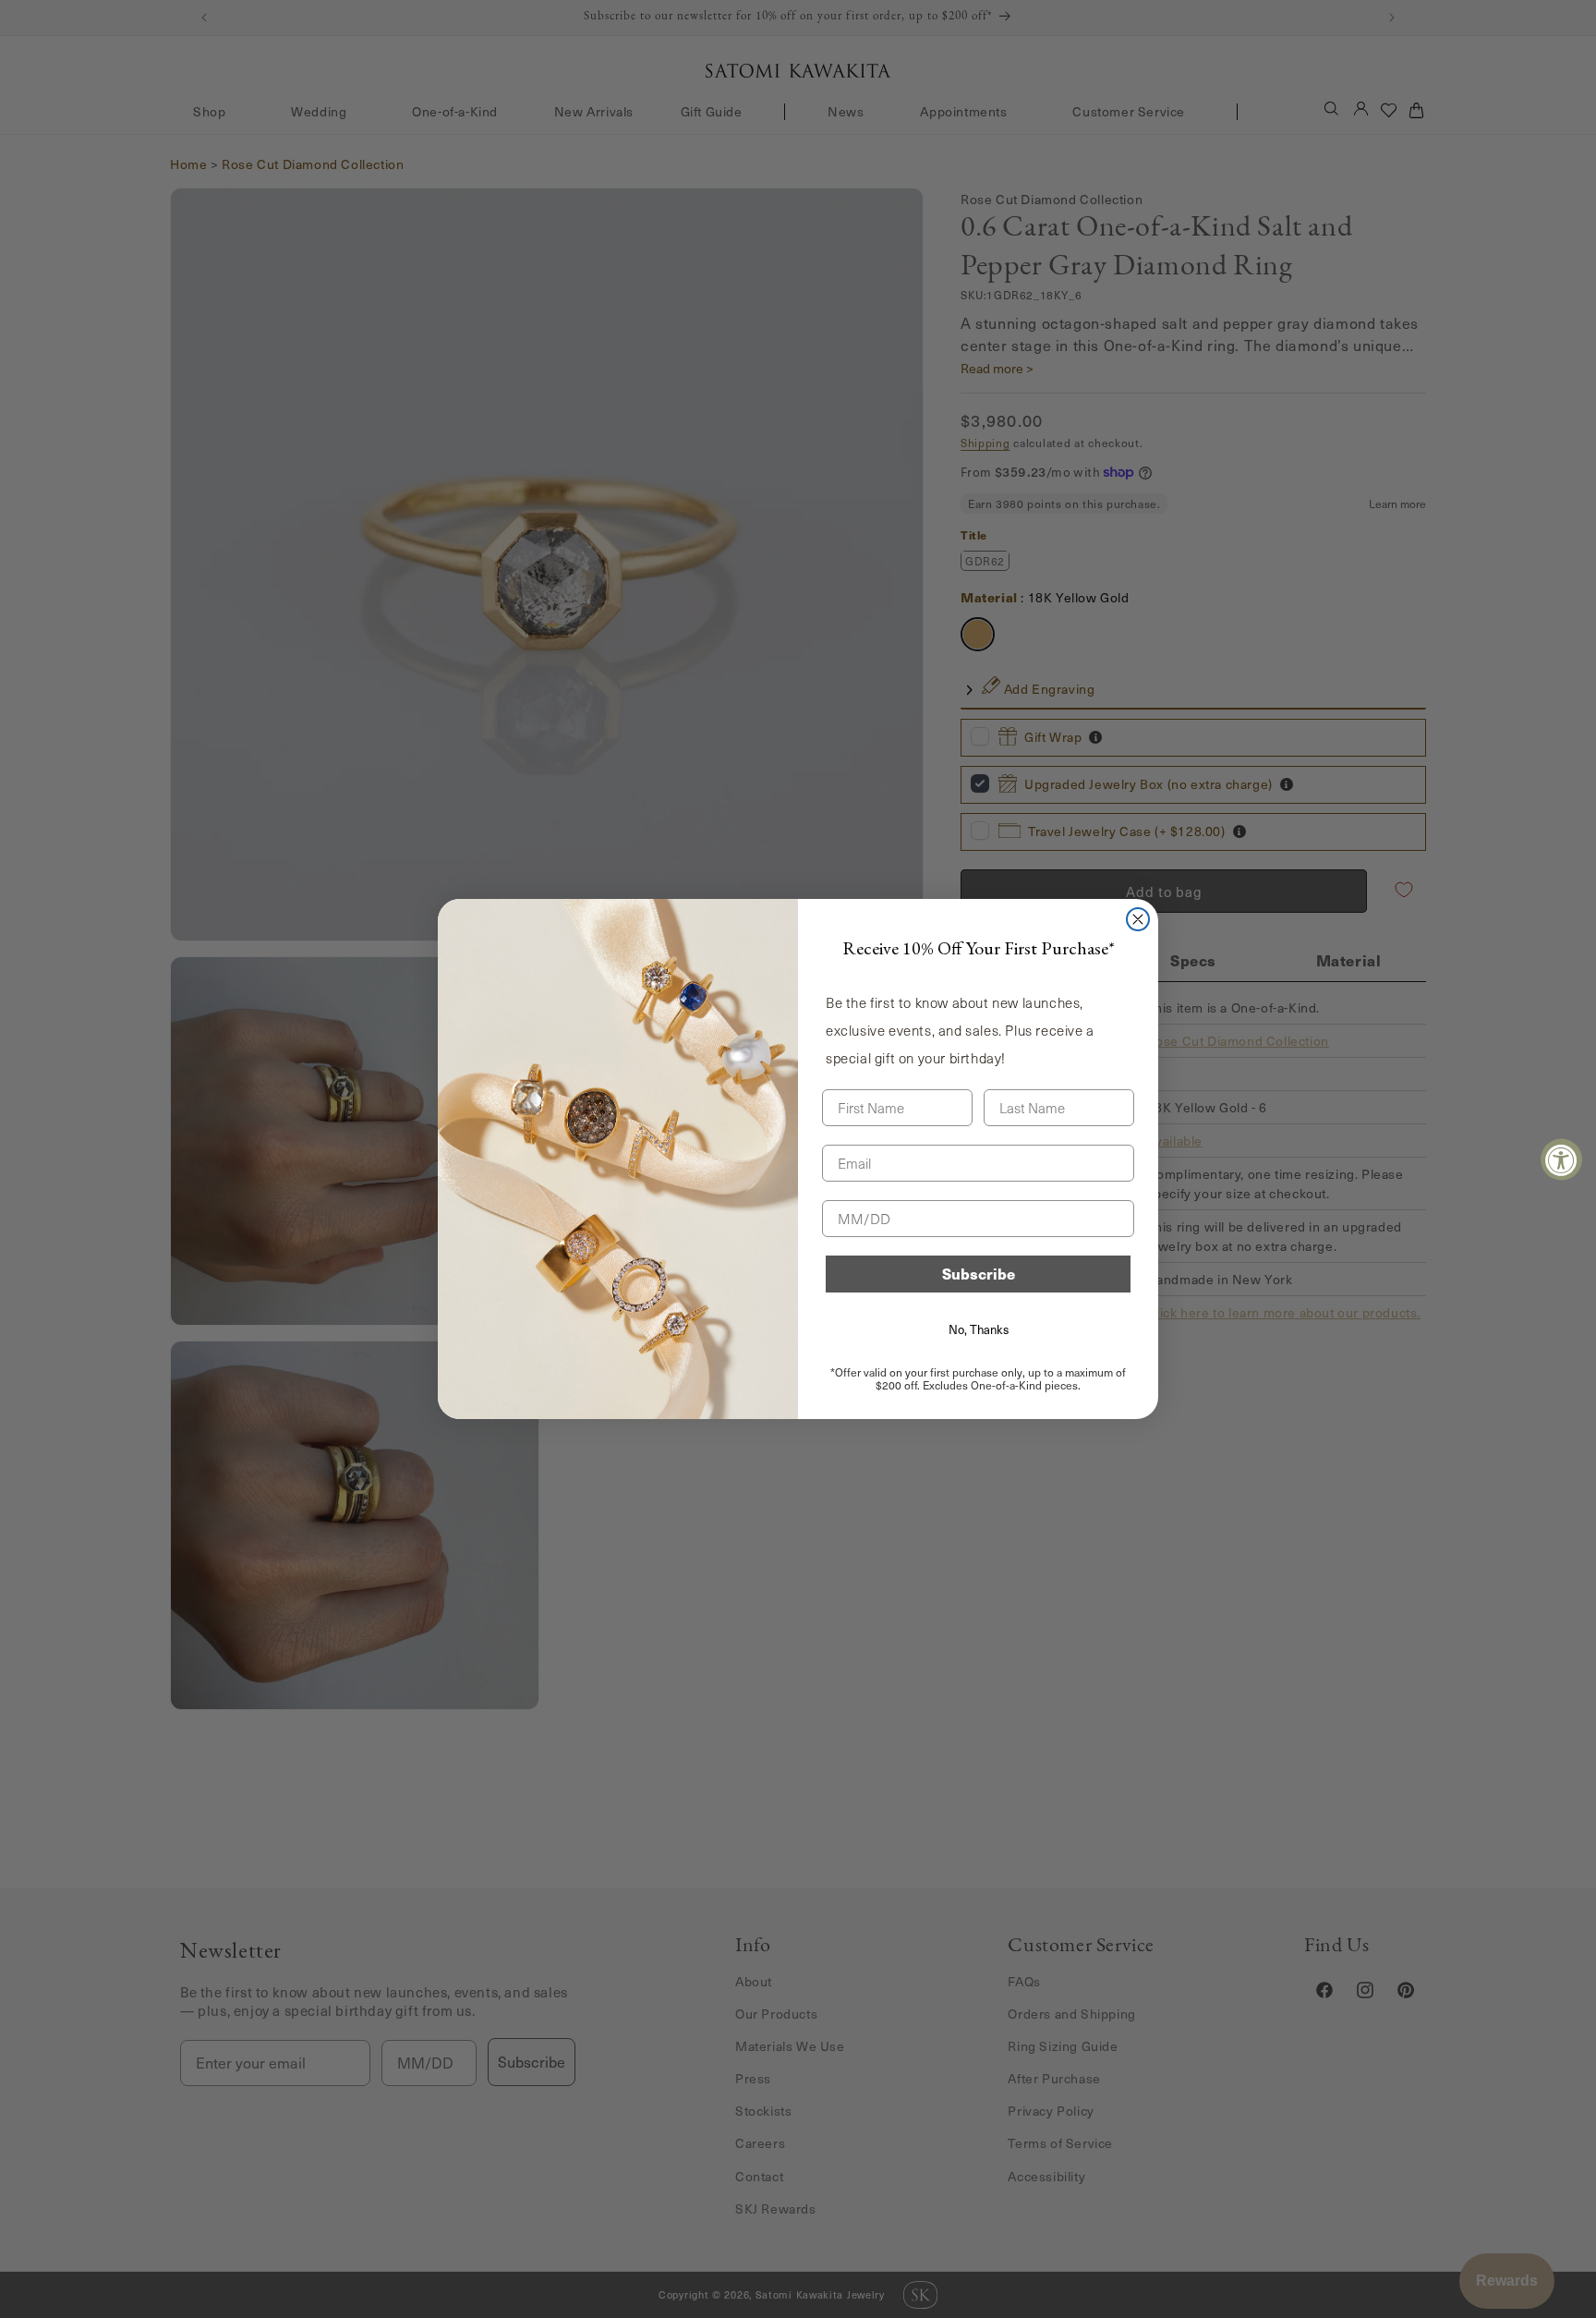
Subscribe (979, 1274)
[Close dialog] (1138, 919)
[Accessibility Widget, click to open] (1561, 1159)
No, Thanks (979, 1329)
